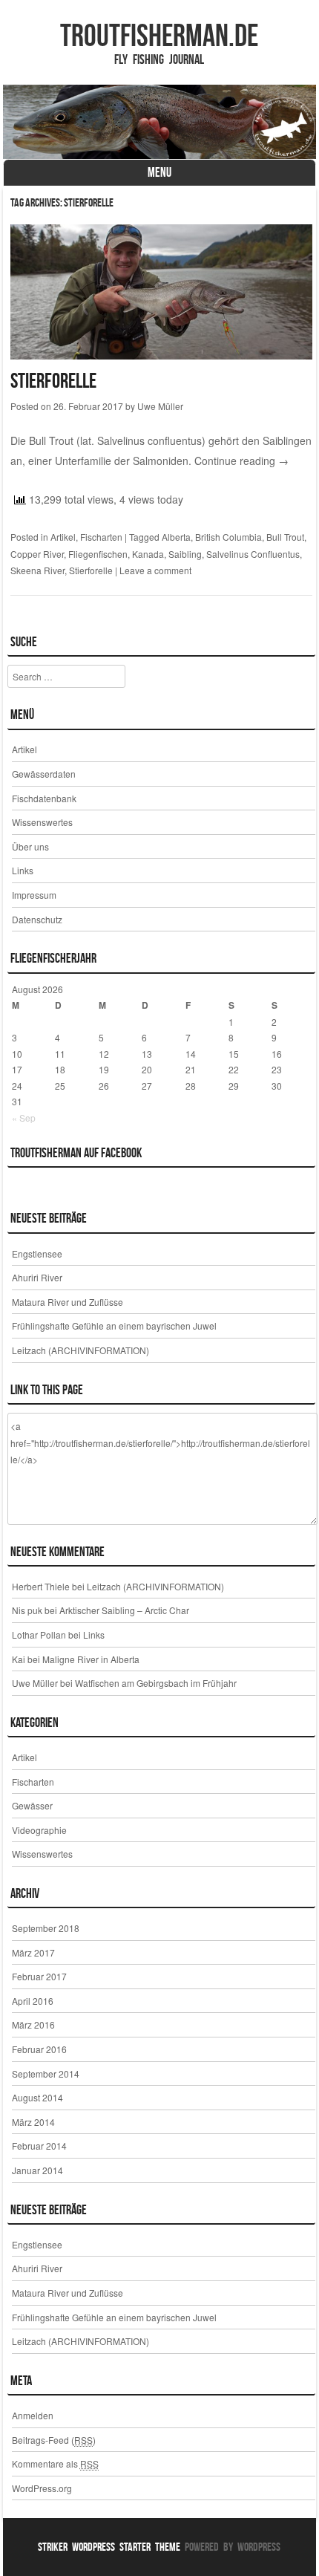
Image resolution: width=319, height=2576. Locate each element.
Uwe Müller (160, 406)
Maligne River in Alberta (91, 1659)
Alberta (176, 537)
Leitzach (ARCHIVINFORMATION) (80, 1350)
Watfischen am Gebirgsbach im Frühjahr (156, 1683)
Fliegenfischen (98, 554)
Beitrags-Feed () (54, 2440)
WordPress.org (42, 2488)
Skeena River (37, 570)
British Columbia (228, 537)
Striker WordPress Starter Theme (109, 2547)
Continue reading (241, 461)
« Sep (24, 1118)
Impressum (34, 895)
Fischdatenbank (44, 798)
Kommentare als (55, 2463)
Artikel (63, 537)
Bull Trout (285, 537)
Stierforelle (53, 381)
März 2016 (33, 2024)
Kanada (148, 554)
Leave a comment (155, 570)
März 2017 (33, 1952)
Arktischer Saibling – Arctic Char (124, 1610)
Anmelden (33, 2415)
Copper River (37, 554)
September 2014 (46, 2074)
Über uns (30, 846)
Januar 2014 (37, 2170)
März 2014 (33, 2122)
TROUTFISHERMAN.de (159, 35)
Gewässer (32, 1805)
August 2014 (37, 2097)
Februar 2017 (39, 1976)
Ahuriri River (37, 1277)
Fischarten (101, 537)
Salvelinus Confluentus (253, 554)
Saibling (185, 554)
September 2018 (46, 1928)
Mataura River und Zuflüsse (68, 1302)
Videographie (39, 1830)
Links (23, 870)
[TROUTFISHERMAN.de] (159, 122)
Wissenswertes (42, 822)
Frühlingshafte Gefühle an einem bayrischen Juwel (114, 1326)
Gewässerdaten (44, 774)
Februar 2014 (39, 2146)
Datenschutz (37, 919)
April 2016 (33, 2001)
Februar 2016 (39, 2049)
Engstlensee (37, 1253)
